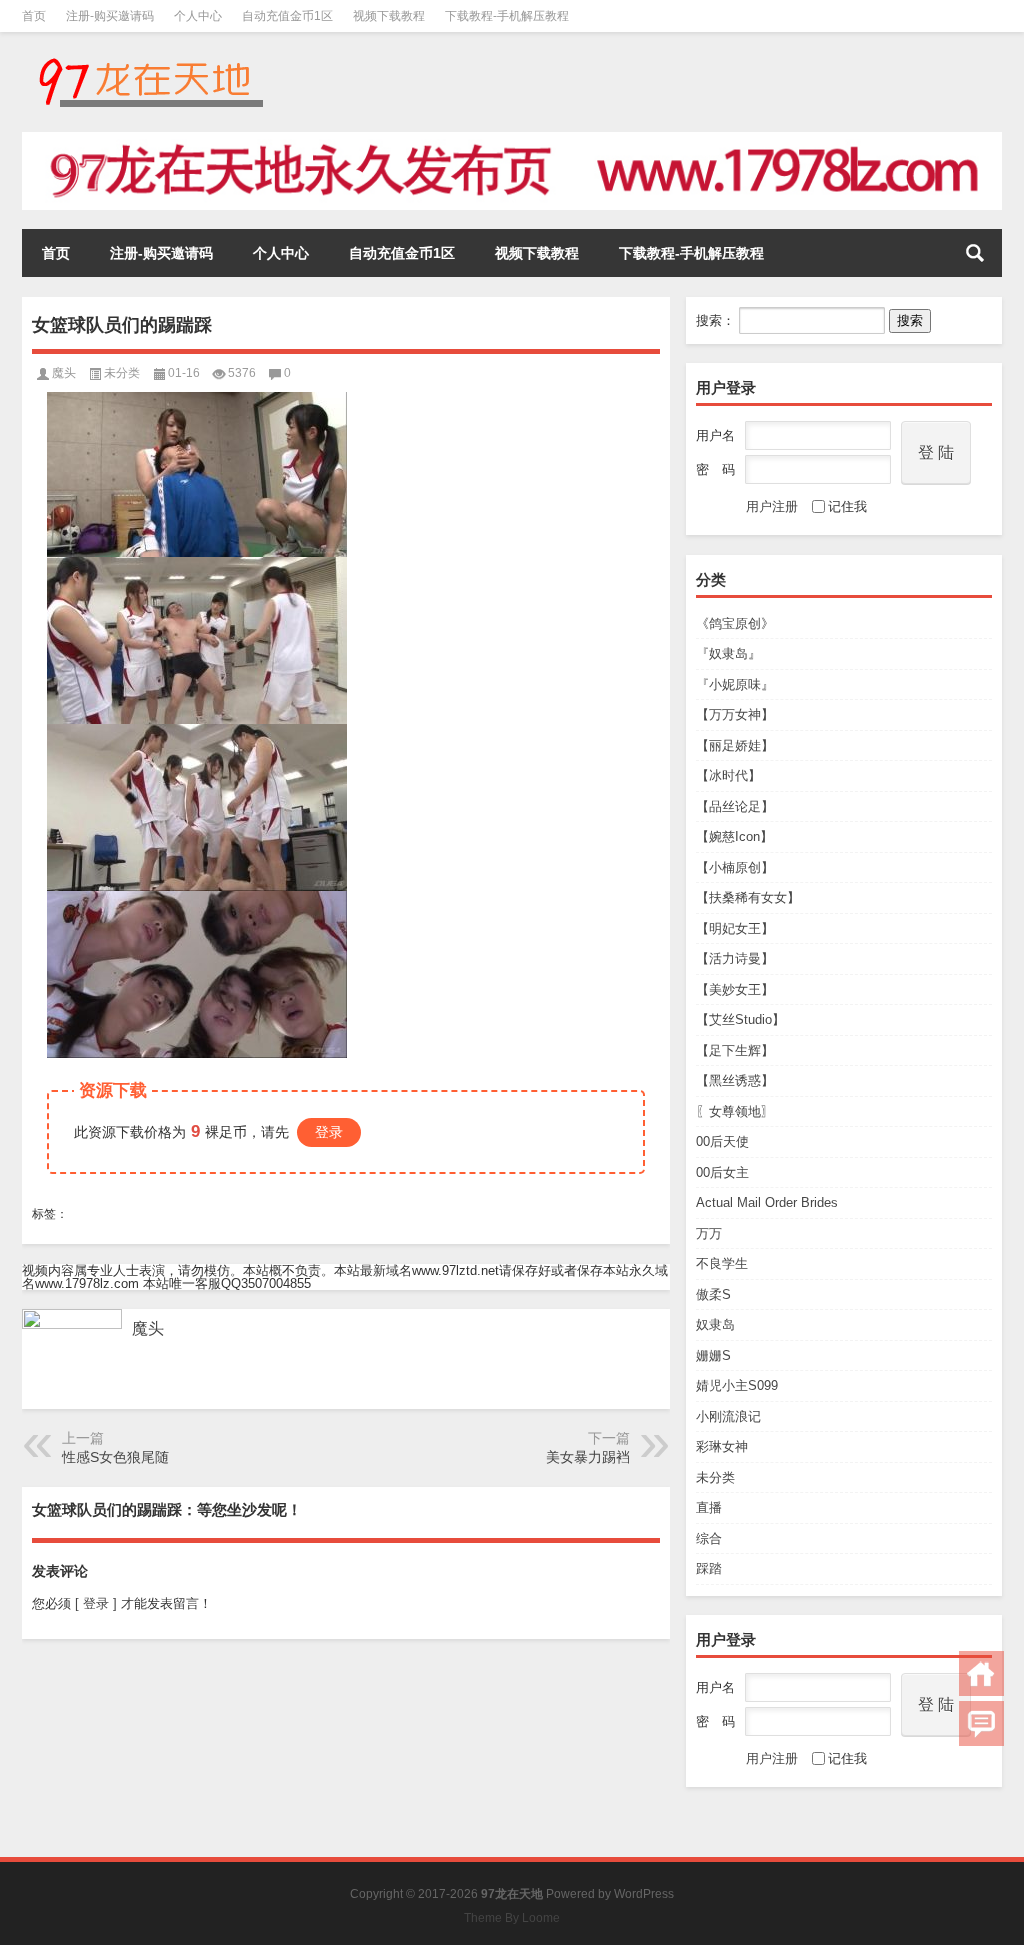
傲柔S (713, 1294)
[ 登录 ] (96, 1603)
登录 (329, 1132)
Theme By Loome (512, 1918)
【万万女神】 (735, 714)
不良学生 (722, 1263)
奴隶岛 (715, 1324)
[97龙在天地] (150, 58)
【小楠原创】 (735, 867)
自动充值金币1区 (287, 16)
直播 (709, 1507)
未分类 (715, 1477)
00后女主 (722, 1172)
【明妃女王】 (735, 928)
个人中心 (198, 16)
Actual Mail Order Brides (767, 1202)
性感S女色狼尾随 (115, 1457)
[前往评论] (981, 1723)
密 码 (715, 469)
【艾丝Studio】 (740, 1019)
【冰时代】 (728, 775)
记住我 (847, 506)
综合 (709, 1538)
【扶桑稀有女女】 (748, 897)
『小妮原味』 (735, 684)
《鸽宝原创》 (735, 623)
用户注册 (772, 506)
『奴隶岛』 (728, 653)
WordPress (644, 1894)
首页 (34, 16)
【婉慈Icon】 (734, 836)
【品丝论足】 (735, 806)
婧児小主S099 (737, 1385)
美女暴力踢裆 (588, 1457)
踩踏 (709, 1568)
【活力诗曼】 (735, 958)
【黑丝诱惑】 (735, 1080)
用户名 (715, 435)
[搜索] (975, 253)
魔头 (64, 373)
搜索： (715, 320)
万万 (709, 1233)
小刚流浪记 (728, 1416)
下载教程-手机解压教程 (507, 16)
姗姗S (713, 1355)
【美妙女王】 (735, 989)
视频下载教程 (389, 16)
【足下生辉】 (735, 1050)
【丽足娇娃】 (735, 745)
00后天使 (722, 1141)
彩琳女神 (722, 1446)
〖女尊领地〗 (735, 1111)
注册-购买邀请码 (110, 16)
